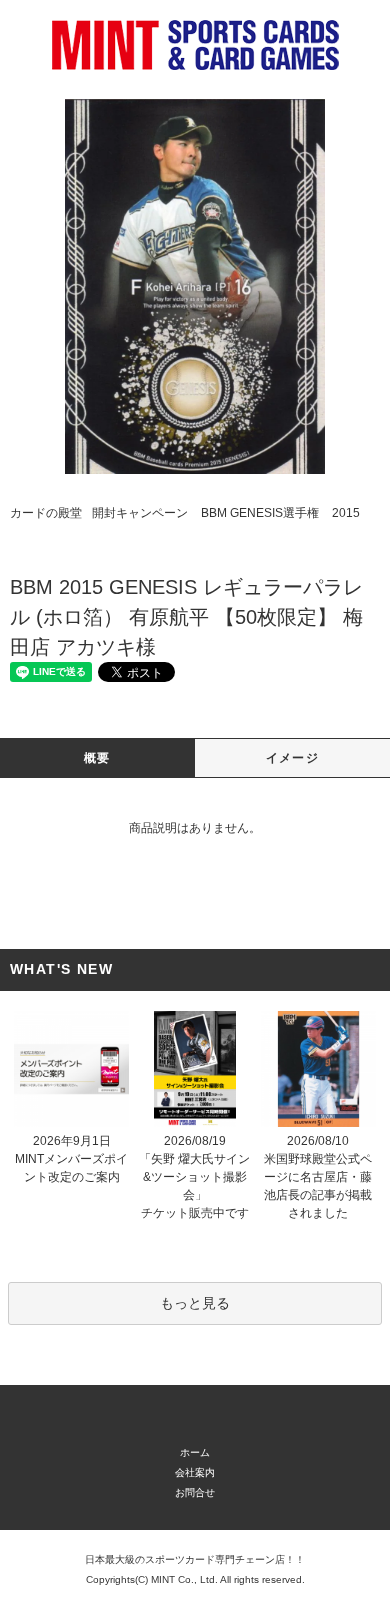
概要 (97, 758)
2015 (346, 513)
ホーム (195, 1452)
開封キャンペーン (140, 513)
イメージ (292, 758)
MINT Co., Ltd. (184, 1579)
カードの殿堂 (46, 513)
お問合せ (195, 1492)
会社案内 (195, 1472)
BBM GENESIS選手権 (260, 513)
